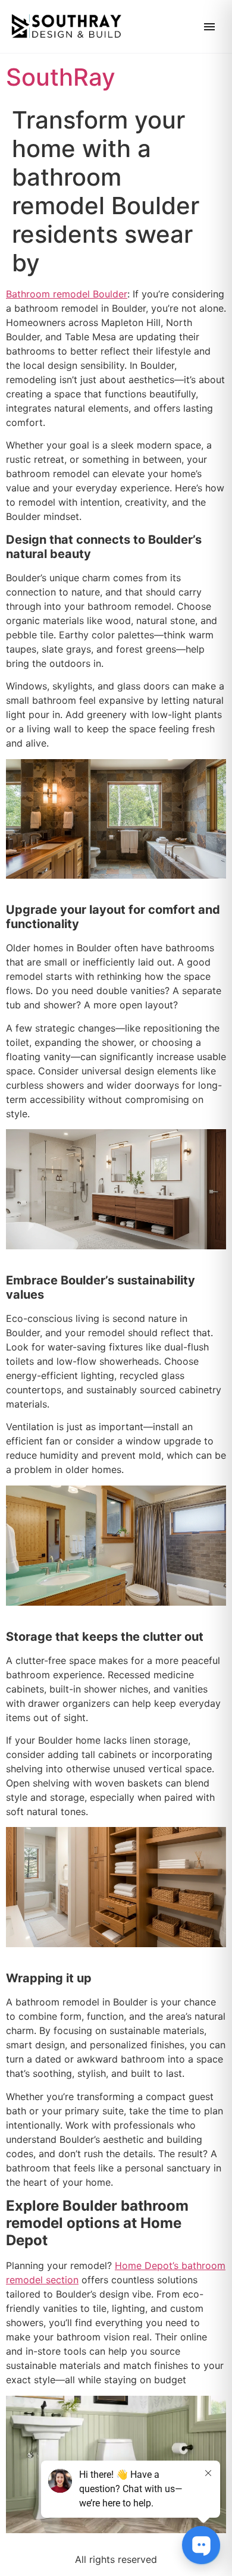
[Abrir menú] (209, 27)
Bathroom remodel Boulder (67, 294)
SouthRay (61, 77)
